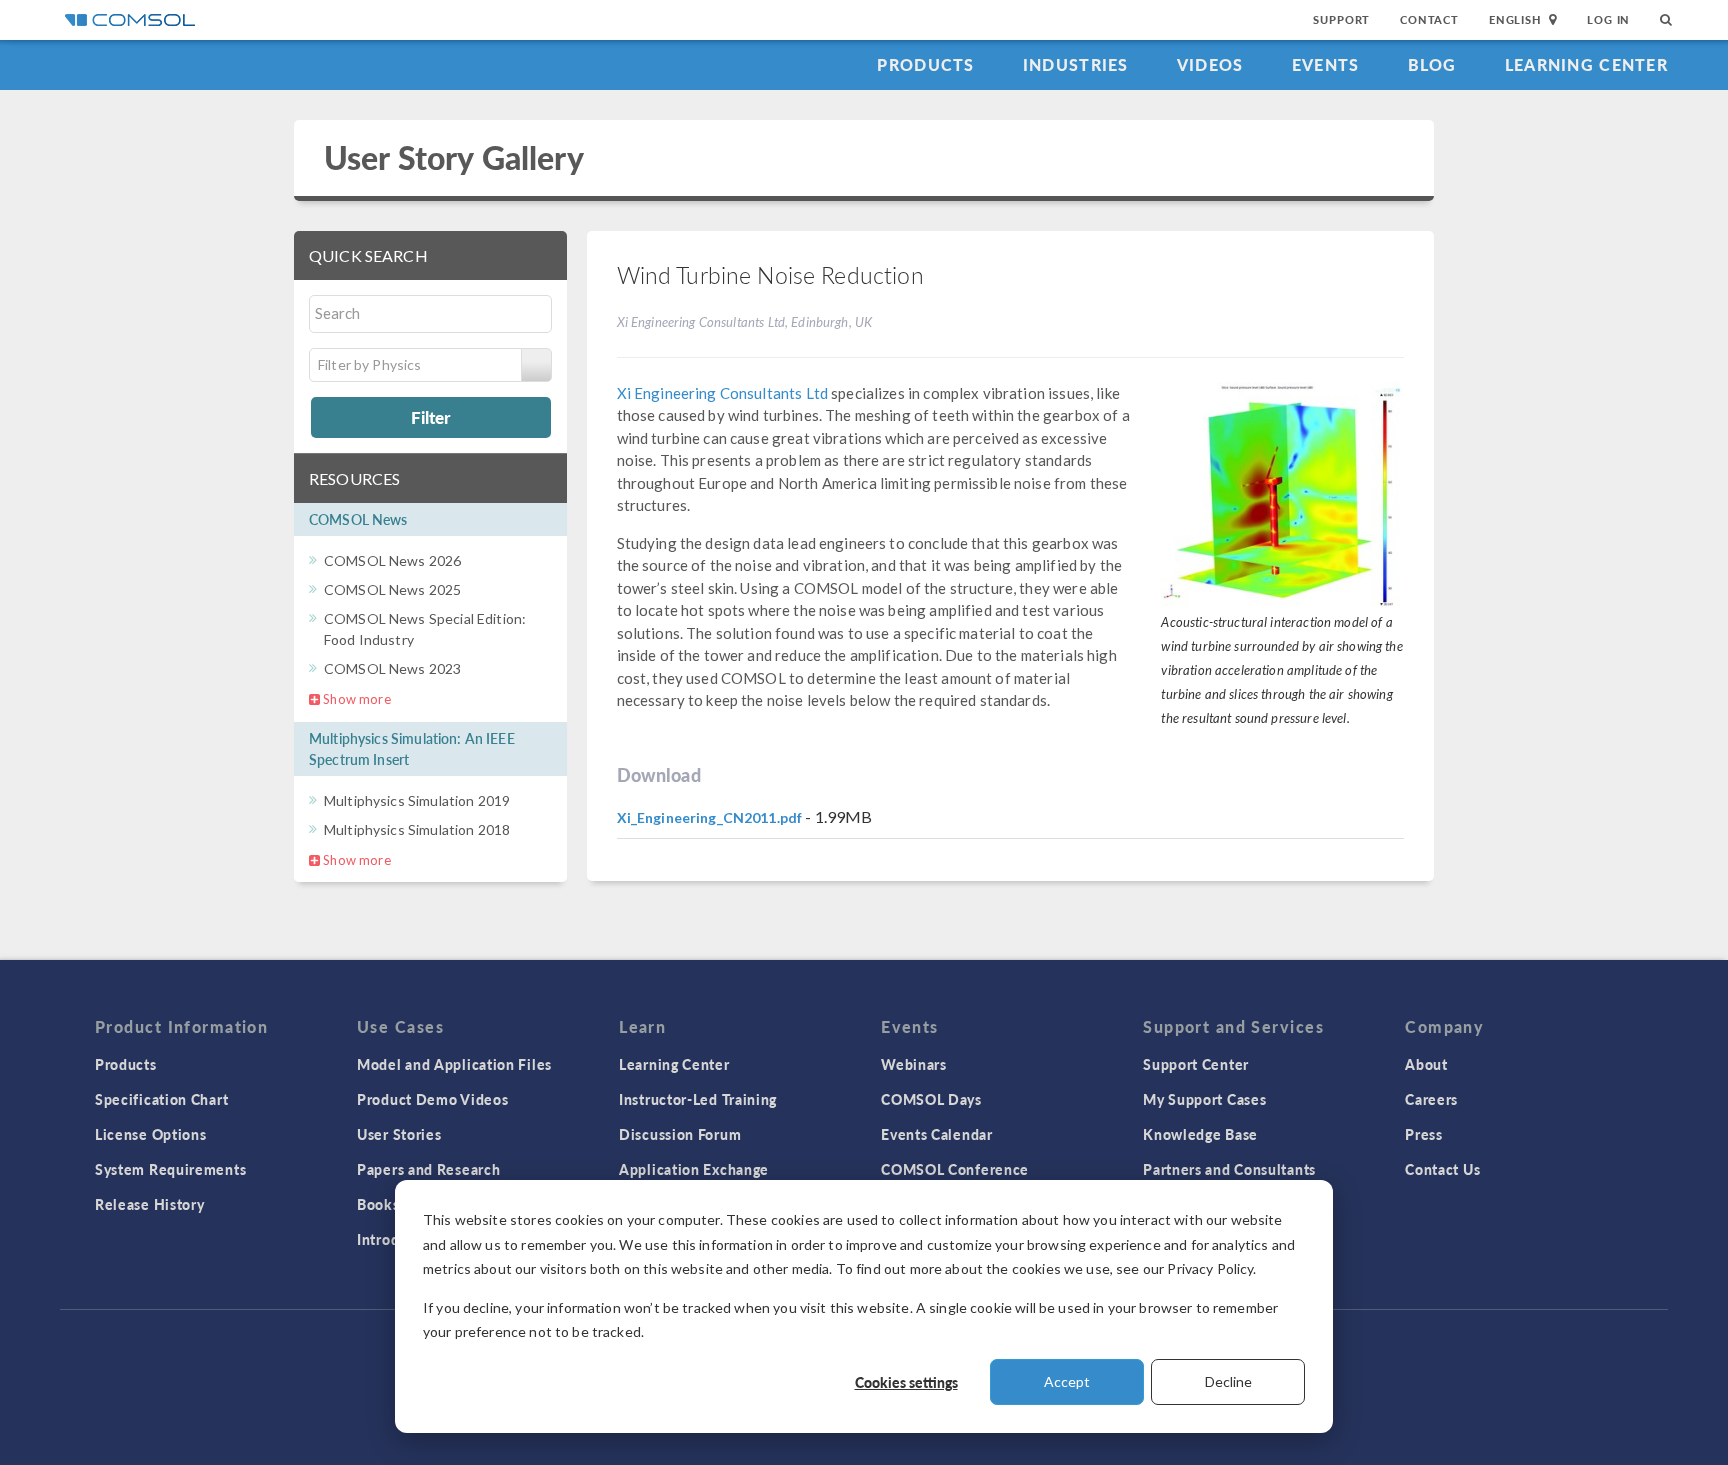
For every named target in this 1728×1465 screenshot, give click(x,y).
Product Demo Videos (432, 1099)
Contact (1429, 19)
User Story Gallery (454, 157)
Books (378, 1204)
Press (1424, 1134)
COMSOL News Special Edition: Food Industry (425, 629)
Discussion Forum (680, 1134)
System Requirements (170, 1169)
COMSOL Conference (955, 1169)
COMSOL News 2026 (392, 560)
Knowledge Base (1200, 1134)
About (1426, 1064)
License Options (151, 1134)
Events (1326, 64)
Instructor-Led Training (698, 1099)
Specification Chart (161, 1099)
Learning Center (1586, 64)
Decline (1228, 1381)
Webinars (914, 1064)
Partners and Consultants (1229, 1169)
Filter (430, 417)
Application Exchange (694, 1169)
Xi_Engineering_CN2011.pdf (710, 817)
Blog (1432, 64)
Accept (1067, 1381)
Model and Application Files (454, 1064)
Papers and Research (428, 1169)
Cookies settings (906, 1382)
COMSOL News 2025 (392, 589)
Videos (1210, 64)
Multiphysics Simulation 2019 (417, 800)
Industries (1076, 64)
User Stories (399, 1134)
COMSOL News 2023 (392, 668)
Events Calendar (937, 1134)
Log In (1608, 19)
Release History (150, 1204)
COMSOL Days (931, 1099)
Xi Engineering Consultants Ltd (723, 393)
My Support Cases (1204, 1099)
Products (925, 64)
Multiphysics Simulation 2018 (417, 829)
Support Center (1196, 1064)
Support (1341, 19)
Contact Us (1442, 1169)
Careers (1431, 1099)
